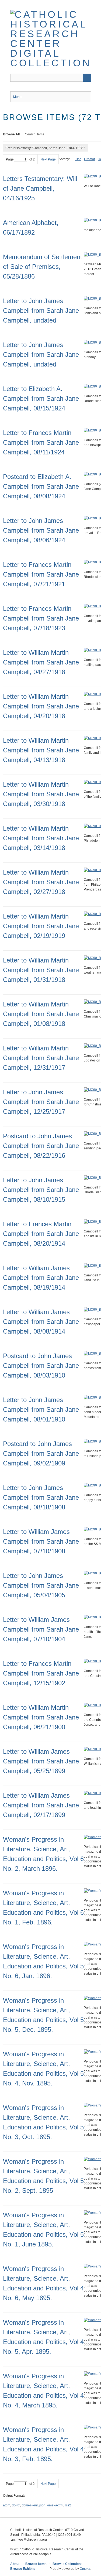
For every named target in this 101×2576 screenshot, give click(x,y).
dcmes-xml (30, 2505)
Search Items (35, 134)
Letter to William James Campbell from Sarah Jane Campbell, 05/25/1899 (41, 1761)
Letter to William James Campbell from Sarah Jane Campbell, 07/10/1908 (41, 1541)
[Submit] (87, 78)
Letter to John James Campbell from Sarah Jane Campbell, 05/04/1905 (41, 1585)
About (15, 2564)
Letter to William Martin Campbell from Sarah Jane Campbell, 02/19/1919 (41, 926)
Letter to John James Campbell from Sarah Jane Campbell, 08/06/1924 (41, 530)
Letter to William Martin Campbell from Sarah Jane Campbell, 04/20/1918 (41, 706)
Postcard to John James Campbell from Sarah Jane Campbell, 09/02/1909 (41, 1453)
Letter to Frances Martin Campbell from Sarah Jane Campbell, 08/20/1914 (41, 1234)
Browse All (11, 134)
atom (7, 2505)
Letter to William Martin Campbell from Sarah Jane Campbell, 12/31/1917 (41, 1058)
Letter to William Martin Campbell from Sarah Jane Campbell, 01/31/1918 (41, 970)
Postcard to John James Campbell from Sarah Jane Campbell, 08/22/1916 (41, 1146)
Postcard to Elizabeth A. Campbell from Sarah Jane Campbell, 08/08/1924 (41, 486)
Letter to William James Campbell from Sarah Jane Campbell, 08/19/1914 (41, 1278)
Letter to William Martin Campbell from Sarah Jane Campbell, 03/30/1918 (41, 794)
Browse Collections (67, 2564)
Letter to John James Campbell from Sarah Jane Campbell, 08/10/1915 (41, 1190)
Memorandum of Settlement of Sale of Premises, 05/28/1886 (43, 267)
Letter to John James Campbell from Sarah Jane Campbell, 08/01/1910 (41, 1409)
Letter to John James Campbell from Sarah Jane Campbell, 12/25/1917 (41, 1102)
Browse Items (36, 2564)
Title (78, 159)
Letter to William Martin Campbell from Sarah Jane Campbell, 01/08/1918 (41, 1014)
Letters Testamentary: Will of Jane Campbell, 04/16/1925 (40, 188)
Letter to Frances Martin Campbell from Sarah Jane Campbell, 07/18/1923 (41, 618)
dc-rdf (16, 2505)
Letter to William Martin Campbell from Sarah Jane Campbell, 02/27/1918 (41, 882)
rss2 (68, 2505)
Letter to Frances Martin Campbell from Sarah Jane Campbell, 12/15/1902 (41, 1673)
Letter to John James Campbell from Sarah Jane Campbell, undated (41, 311)
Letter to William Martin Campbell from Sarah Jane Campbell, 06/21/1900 (41, 1717)
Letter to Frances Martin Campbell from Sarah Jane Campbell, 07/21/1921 (41, 574)
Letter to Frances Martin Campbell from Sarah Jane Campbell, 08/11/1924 (41, 442)
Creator (90, 159)
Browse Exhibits (23, 2569)
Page (10, 159)
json (42, 2505)
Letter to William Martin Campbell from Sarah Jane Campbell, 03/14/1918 (41, 838)
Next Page (48, 159)
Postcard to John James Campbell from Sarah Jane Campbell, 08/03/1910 (41, 1366)
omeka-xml (55, 2505)
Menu (17, 97)
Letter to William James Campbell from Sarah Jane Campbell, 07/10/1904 (41, 1629)
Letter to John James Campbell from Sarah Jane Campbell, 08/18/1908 (41, 1497)
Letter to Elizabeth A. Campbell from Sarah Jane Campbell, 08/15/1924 (41, 398)
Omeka (85, 2569)
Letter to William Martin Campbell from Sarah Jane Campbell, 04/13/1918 (41, 750)
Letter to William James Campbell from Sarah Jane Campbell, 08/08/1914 (41, 1322)
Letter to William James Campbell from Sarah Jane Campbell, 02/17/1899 (41, 1805)
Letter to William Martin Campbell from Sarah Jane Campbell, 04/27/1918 (41, 662)
